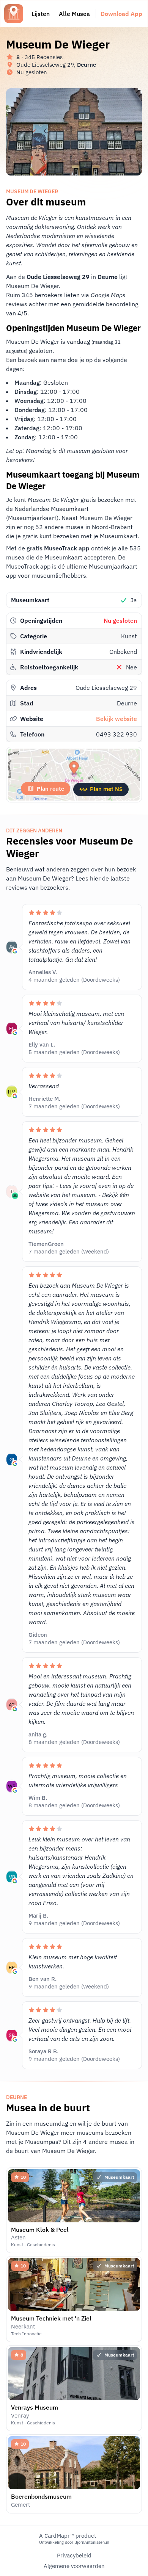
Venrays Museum (35, 2407)
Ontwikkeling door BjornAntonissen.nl (74, 2542)
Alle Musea (74, 14)
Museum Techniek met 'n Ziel (51, 2318)
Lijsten (41, 14)
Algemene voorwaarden (74, 2566)
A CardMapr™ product (68, 2536)
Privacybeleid (74, 2555)
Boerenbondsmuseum (41, 2496)
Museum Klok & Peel (40, 2230)
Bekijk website (117, 719)
